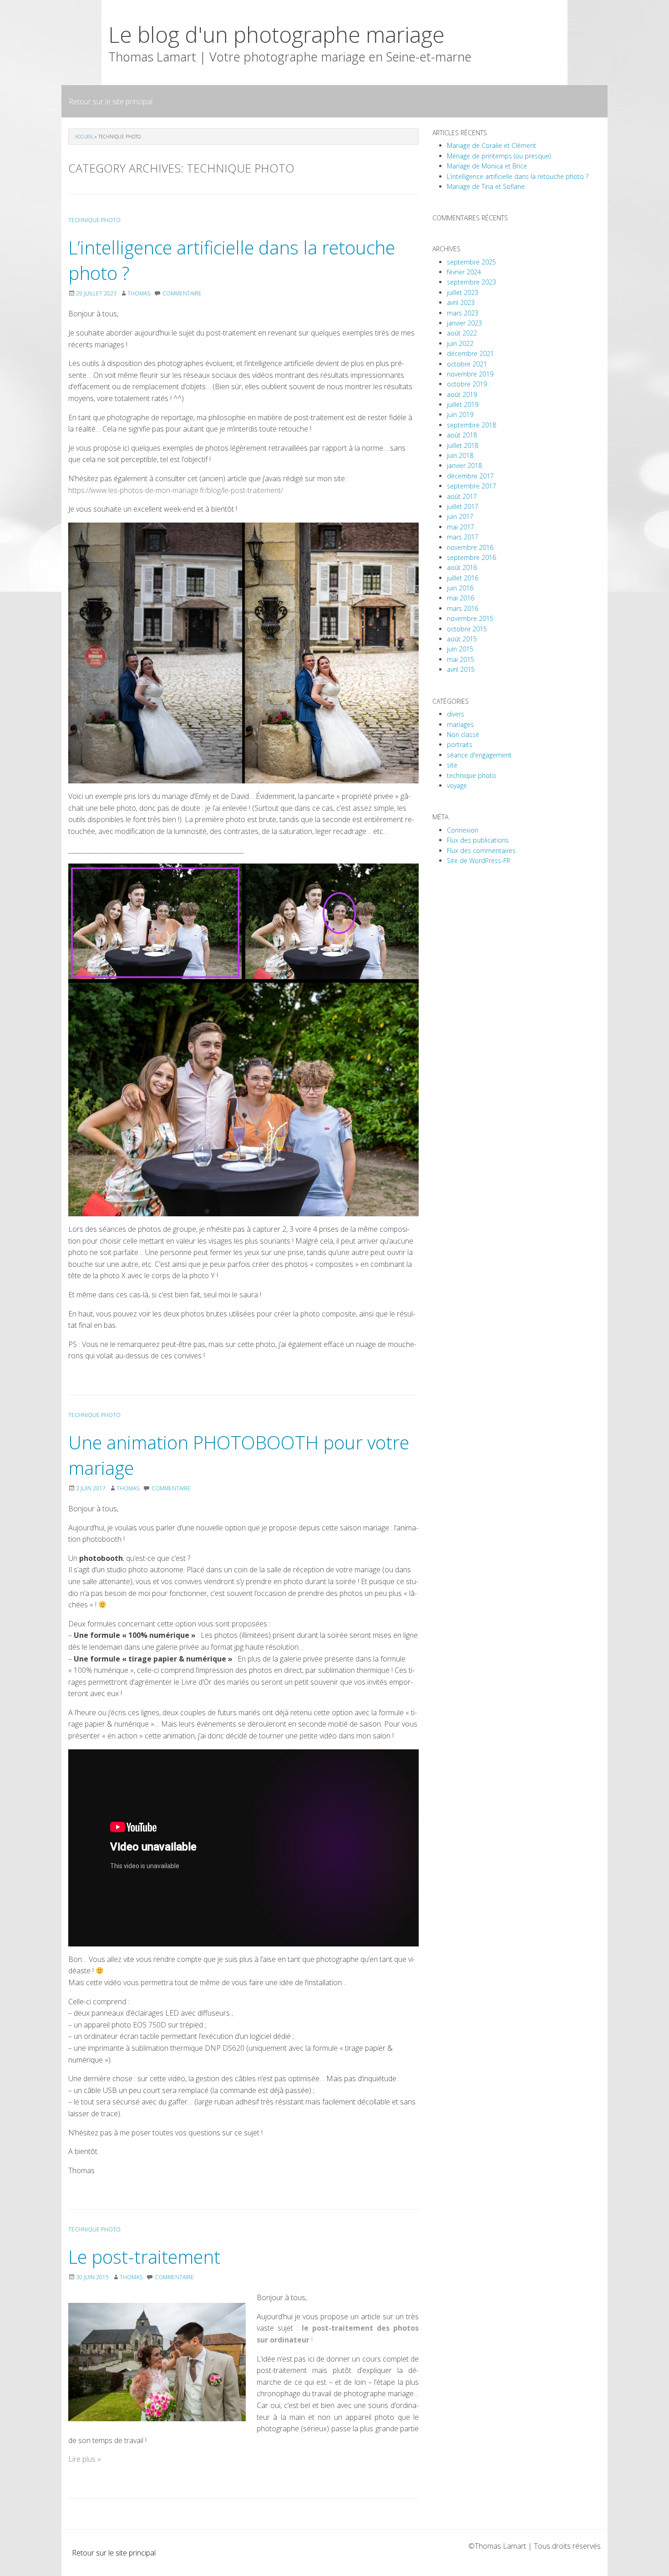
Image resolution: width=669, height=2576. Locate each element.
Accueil (84, 137)
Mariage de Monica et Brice (487, 166)
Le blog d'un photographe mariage (276, 34)
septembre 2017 (471, 486)
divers (456, 714)
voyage (457, 785)
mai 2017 (461, 527)
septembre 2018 (471, 425)
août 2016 (462, 567)
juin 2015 (460, 649)
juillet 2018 (463, 445)
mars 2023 (463, 313)
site (452, 765)
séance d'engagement (479, 755)
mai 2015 (461, 659)
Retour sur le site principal (111, 102)
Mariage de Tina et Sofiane (486, 186)
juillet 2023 (463, 292)
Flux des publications (478, 840)
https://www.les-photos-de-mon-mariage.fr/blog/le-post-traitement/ (176, 490)
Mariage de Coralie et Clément (492, 145)
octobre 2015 (467, 629)
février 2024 (464, 272)
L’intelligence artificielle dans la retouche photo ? (518, 176)
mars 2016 (463, 608)
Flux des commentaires (481, 851)
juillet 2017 (463, 506)
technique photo (94, 220)
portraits (460, 744)
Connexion (463, 830)
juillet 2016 (463, 578)
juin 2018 (460, 455)
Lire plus (85, 2459)
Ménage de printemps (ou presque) (499, 156)
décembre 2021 (470, 353)
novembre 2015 (470, 618)
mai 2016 (461, 598)
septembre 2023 (471, 282)
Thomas (139, 293)
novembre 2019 (470, 374)
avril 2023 (461, 302)
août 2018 (462, 435)
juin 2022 (460, 343)
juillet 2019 (463, 404)
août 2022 (462, 333)
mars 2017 (463, 537)
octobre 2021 (467, 364)
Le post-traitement (144, 2257)
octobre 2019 (467, 384)
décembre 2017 (470, 476)
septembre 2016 (471, 557)
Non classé (463, 734)
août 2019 (462, 394)
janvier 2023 (464, 323)
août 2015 (462, 639)
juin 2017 (460, 516)
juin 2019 (460, 414)
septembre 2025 (471, 262)
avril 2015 (461, 669)
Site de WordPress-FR (479, 861)
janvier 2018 (464, 465)
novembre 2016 (470, 547)
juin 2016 (460, 588)
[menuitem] (111, 101)
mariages (460, 724)
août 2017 (462, 496)
